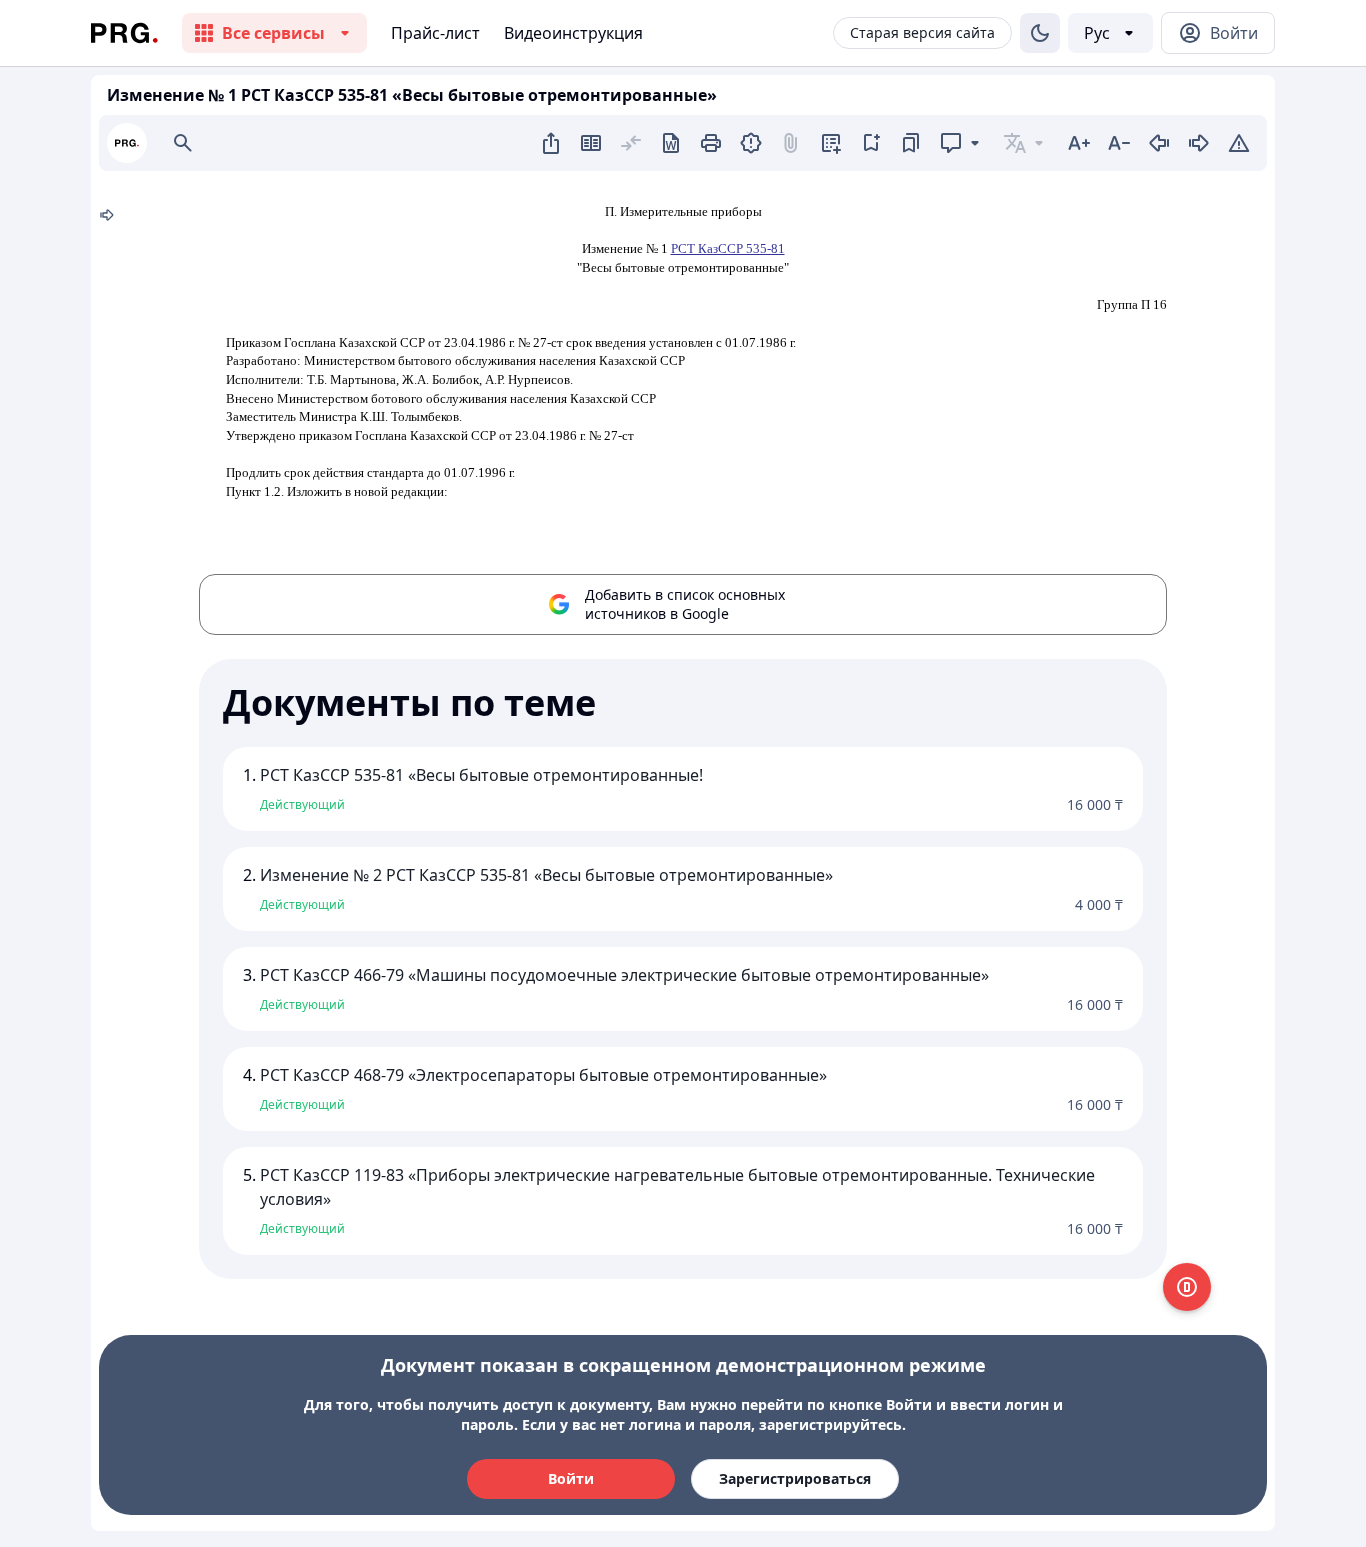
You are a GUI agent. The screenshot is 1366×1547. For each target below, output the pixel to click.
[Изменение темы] (1040, 33)
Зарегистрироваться (795, 1478)
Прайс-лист (435, 33)
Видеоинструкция (573, 33)
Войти (571, 1478)
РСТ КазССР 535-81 (728, 248)
